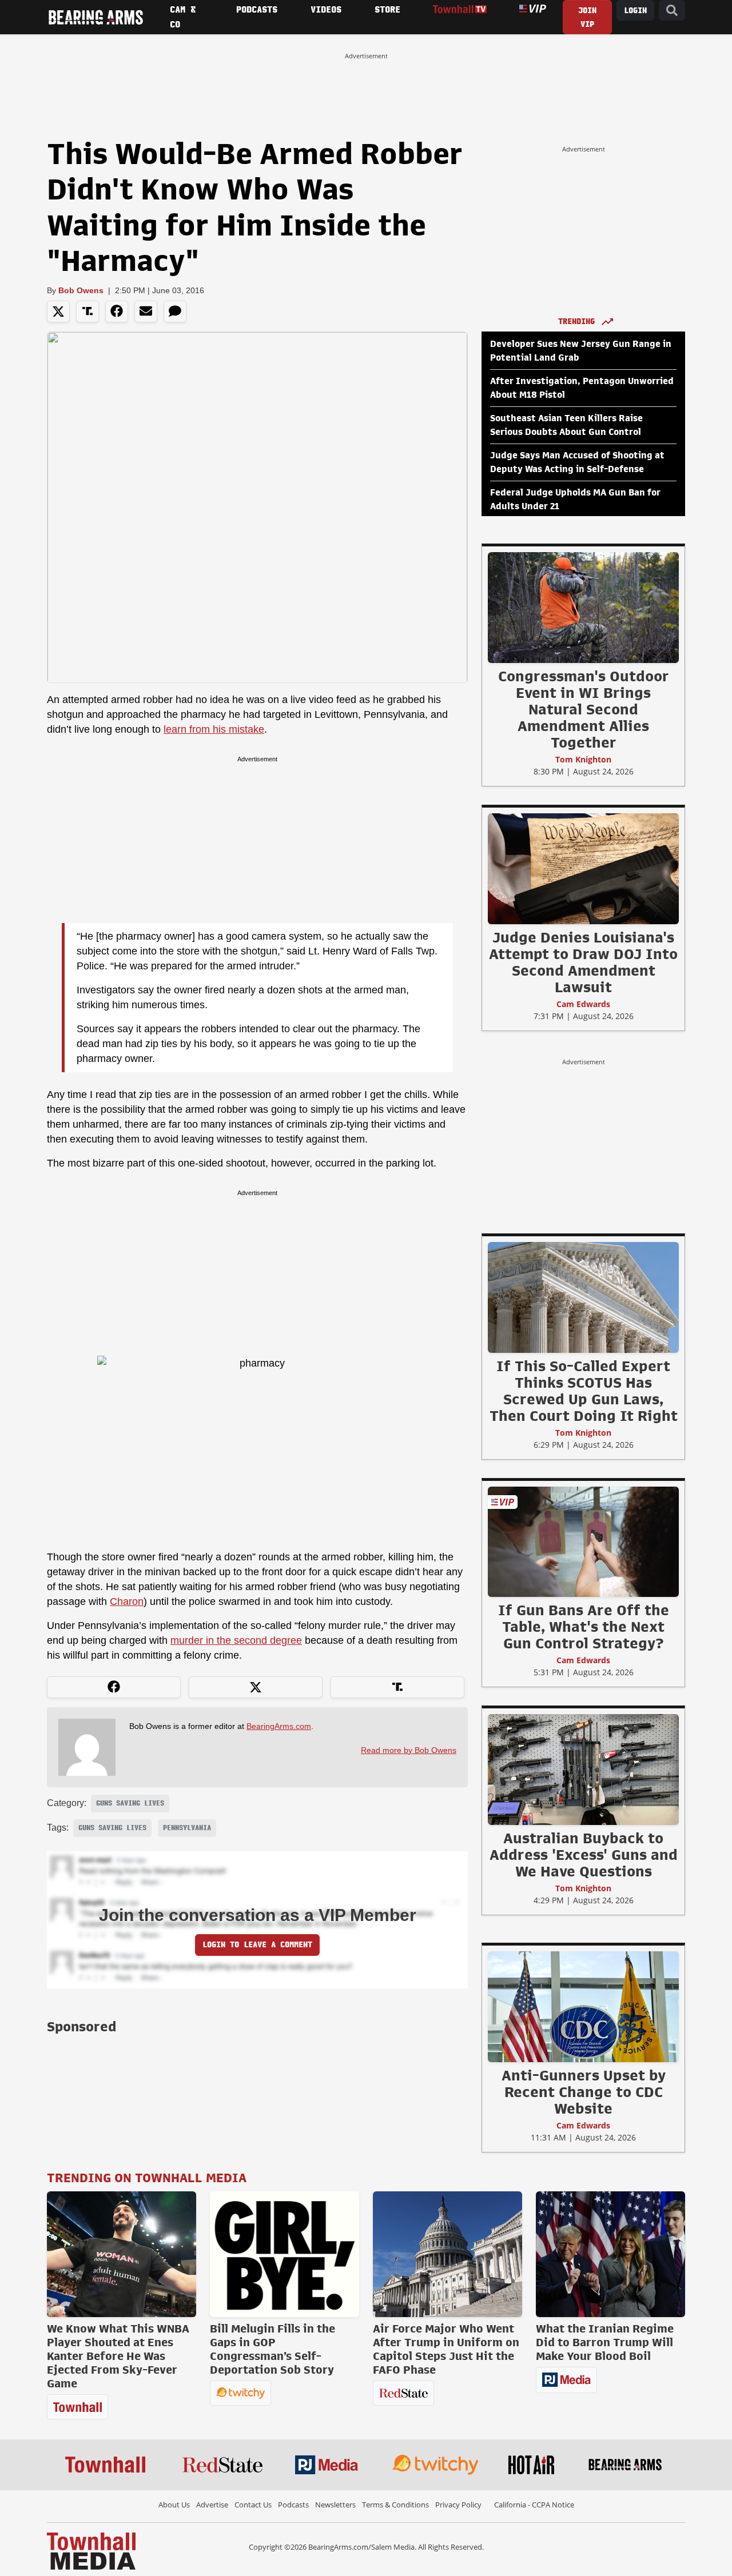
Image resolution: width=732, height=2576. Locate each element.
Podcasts (293, 2505)
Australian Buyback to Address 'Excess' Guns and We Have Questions (584, 1855)
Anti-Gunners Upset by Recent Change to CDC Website (584, 2092)
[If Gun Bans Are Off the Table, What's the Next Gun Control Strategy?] (583, 1541)
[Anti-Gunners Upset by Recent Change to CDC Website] (583, 2006)
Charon (127, 1601)
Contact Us (253, 2505)
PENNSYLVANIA (187, 1828)
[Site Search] (672, 11)
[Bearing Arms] (96, 17)
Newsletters (335, 2505)
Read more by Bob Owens (409, 1750)
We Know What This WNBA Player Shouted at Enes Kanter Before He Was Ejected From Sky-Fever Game (118, 2356)
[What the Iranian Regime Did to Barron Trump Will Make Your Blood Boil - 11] (610, 2254)
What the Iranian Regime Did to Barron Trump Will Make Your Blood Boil (605, 2342)
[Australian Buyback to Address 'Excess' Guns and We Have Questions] (583, 1769)
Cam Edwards (583, 1004)
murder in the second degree (236, 1640)
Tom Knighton (583, 759)
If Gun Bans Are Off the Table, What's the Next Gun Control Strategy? (584, 1627)
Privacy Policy (458, 2505)
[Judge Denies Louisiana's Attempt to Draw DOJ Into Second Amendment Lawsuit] (583, 868)
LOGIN (635, 11)
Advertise (212, 2505)
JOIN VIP (587, 17)
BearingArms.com (279, 1726)
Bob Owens (81, 290)
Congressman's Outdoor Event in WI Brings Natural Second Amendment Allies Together (584, 709)
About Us (174, 2505)
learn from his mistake (214, 729)
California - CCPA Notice (534, 2505)
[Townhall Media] (91, 2550)
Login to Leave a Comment (257, 1945)
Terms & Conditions (395, 2505)
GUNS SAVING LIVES (130, 1803)
